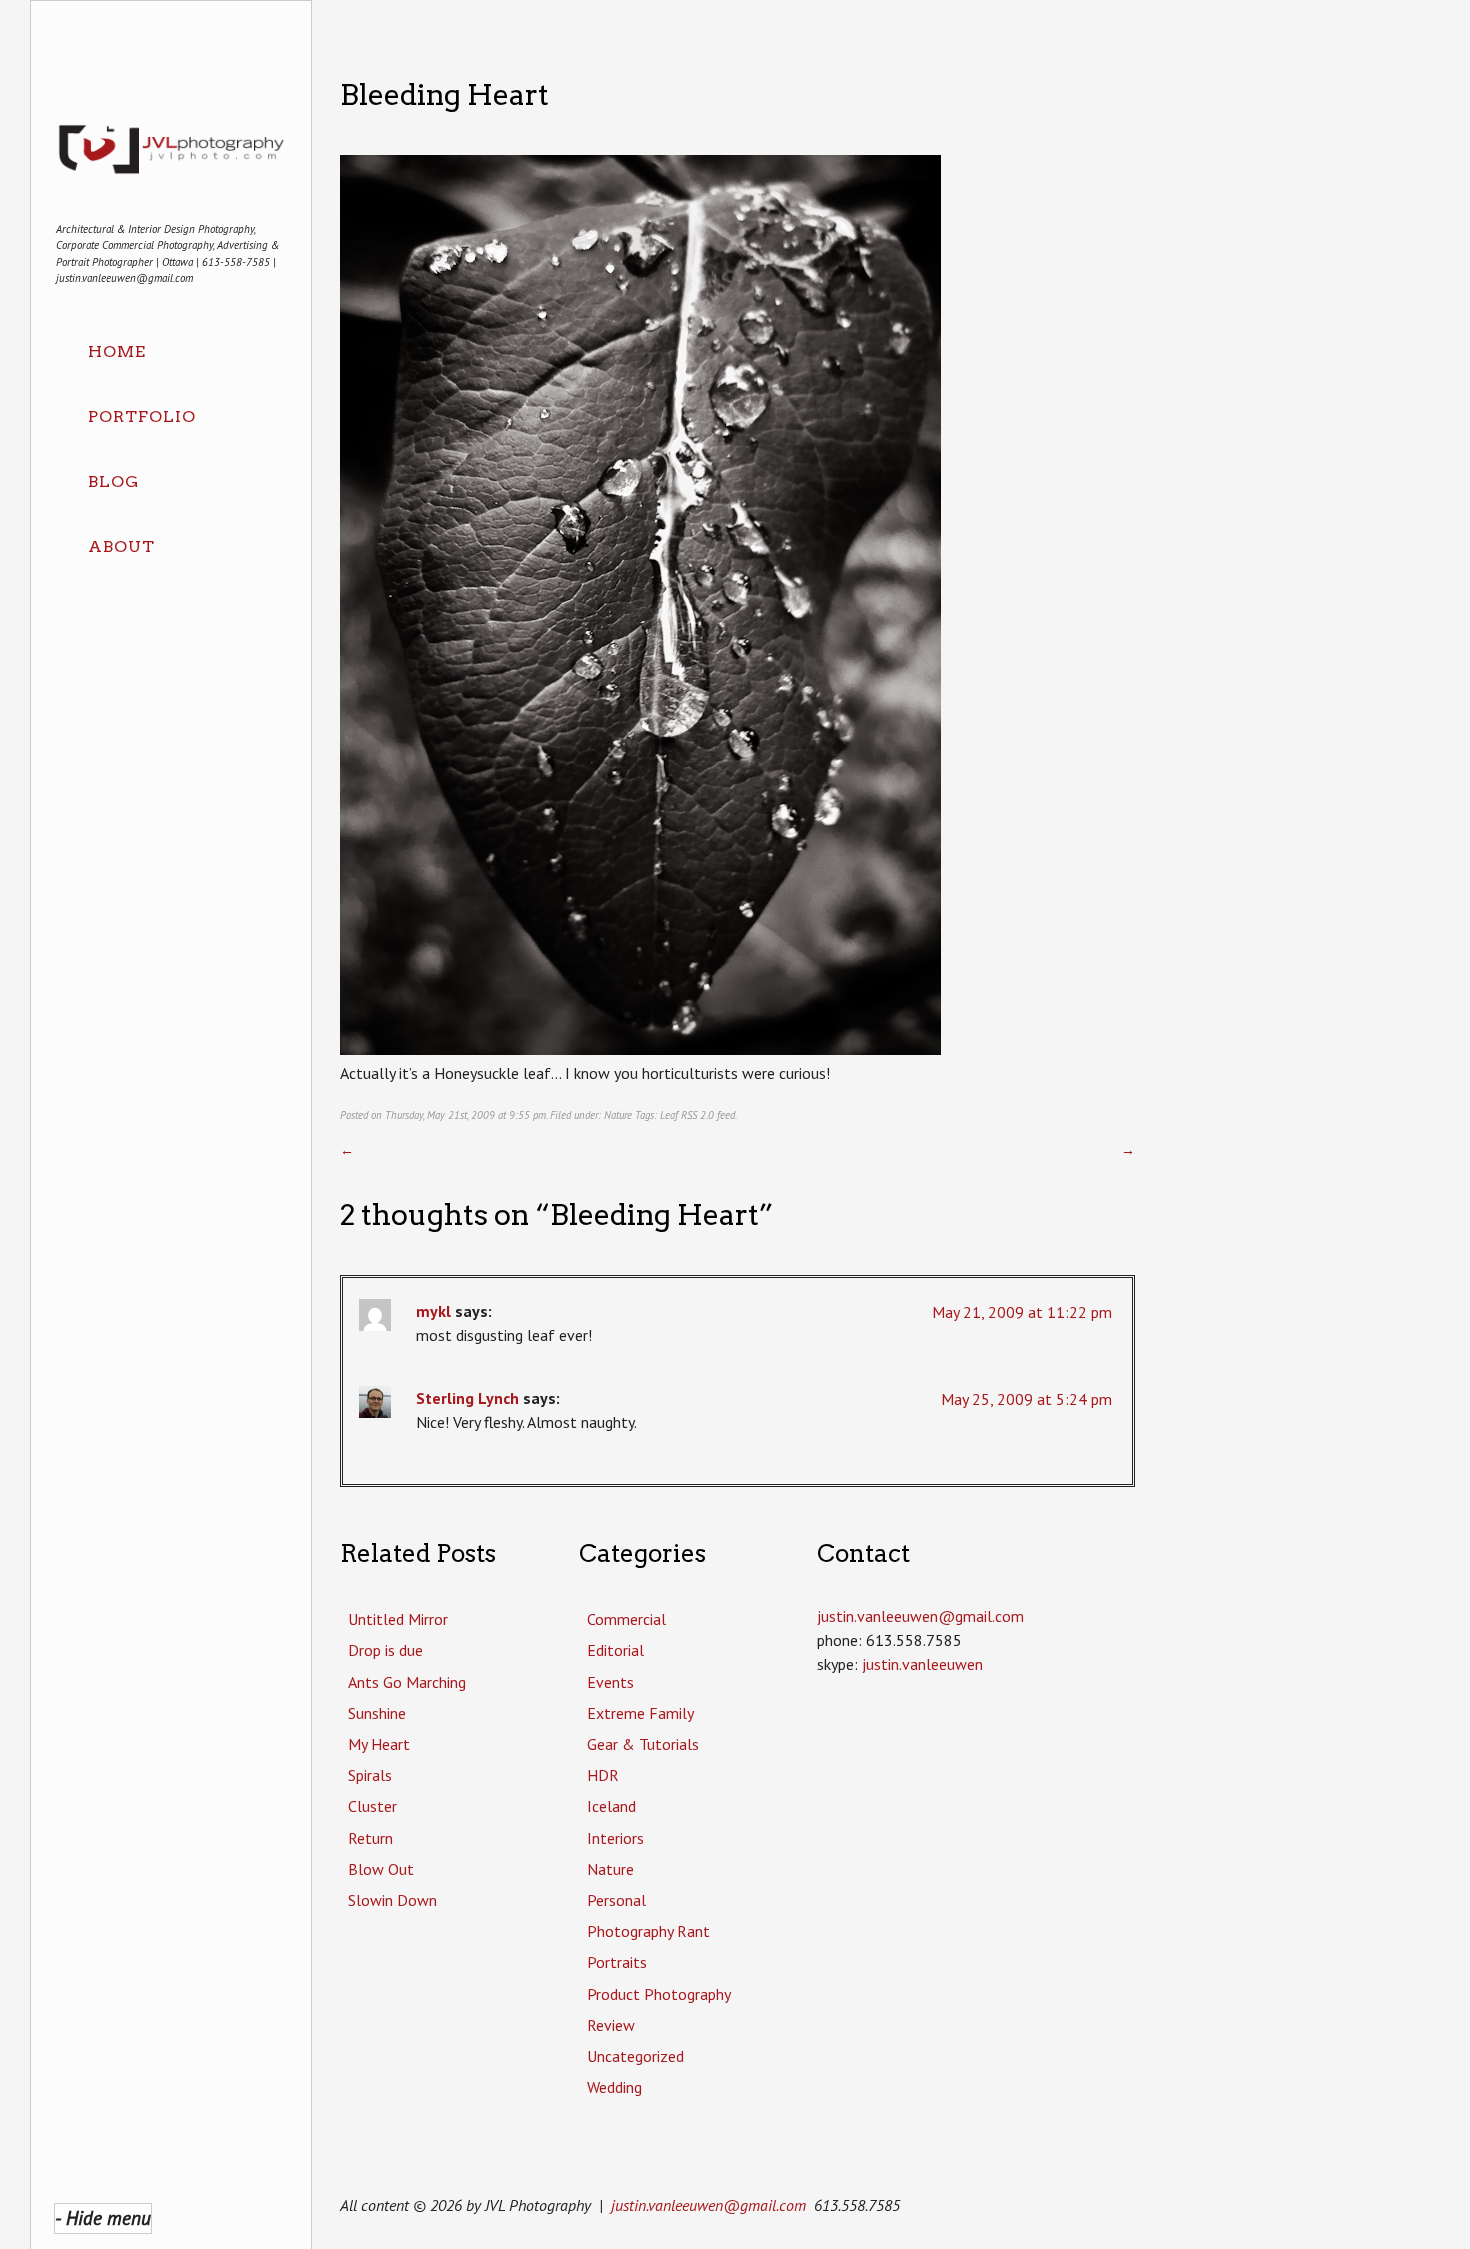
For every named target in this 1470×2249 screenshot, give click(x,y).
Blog (113, 481)
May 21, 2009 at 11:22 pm (1022, 1312)
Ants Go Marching (407, 1682)
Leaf (669, 1115)
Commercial (626, 1619)
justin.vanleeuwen (922, 1664)
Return (370, 1838)
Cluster (372, 1806)
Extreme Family (640, 1713)
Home (117, 351)
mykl (433, 1311)
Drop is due (385, 1650)
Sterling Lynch (467, 1398)
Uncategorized (635, 2056)
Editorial (615, 1650)
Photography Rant (648, 1931)
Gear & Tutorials (643, 1744)
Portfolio (142, 416)
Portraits (617, 1962)
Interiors (615, 1838)
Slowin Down (392, 1900)
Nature (618, 1115)
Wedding (614, 2087)
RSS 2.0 (697, 1115)
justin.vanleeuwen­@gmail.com (920, 1616)
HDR (603, 1775)
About (121, 546)
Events (610, 1682)
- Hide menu (103, 2217)
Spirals (370, 1775)
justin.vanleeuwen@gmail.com (708, 2205)
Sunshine (377, 1713)
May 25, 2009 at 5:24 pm (1026, 1399)
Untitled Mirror (398, 1619)
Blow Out (381, 1869)
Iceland (611, 1806)
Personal (616, 1900)
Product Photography (659, 1994)
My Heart (379, 1744)
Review (611, 2025)
